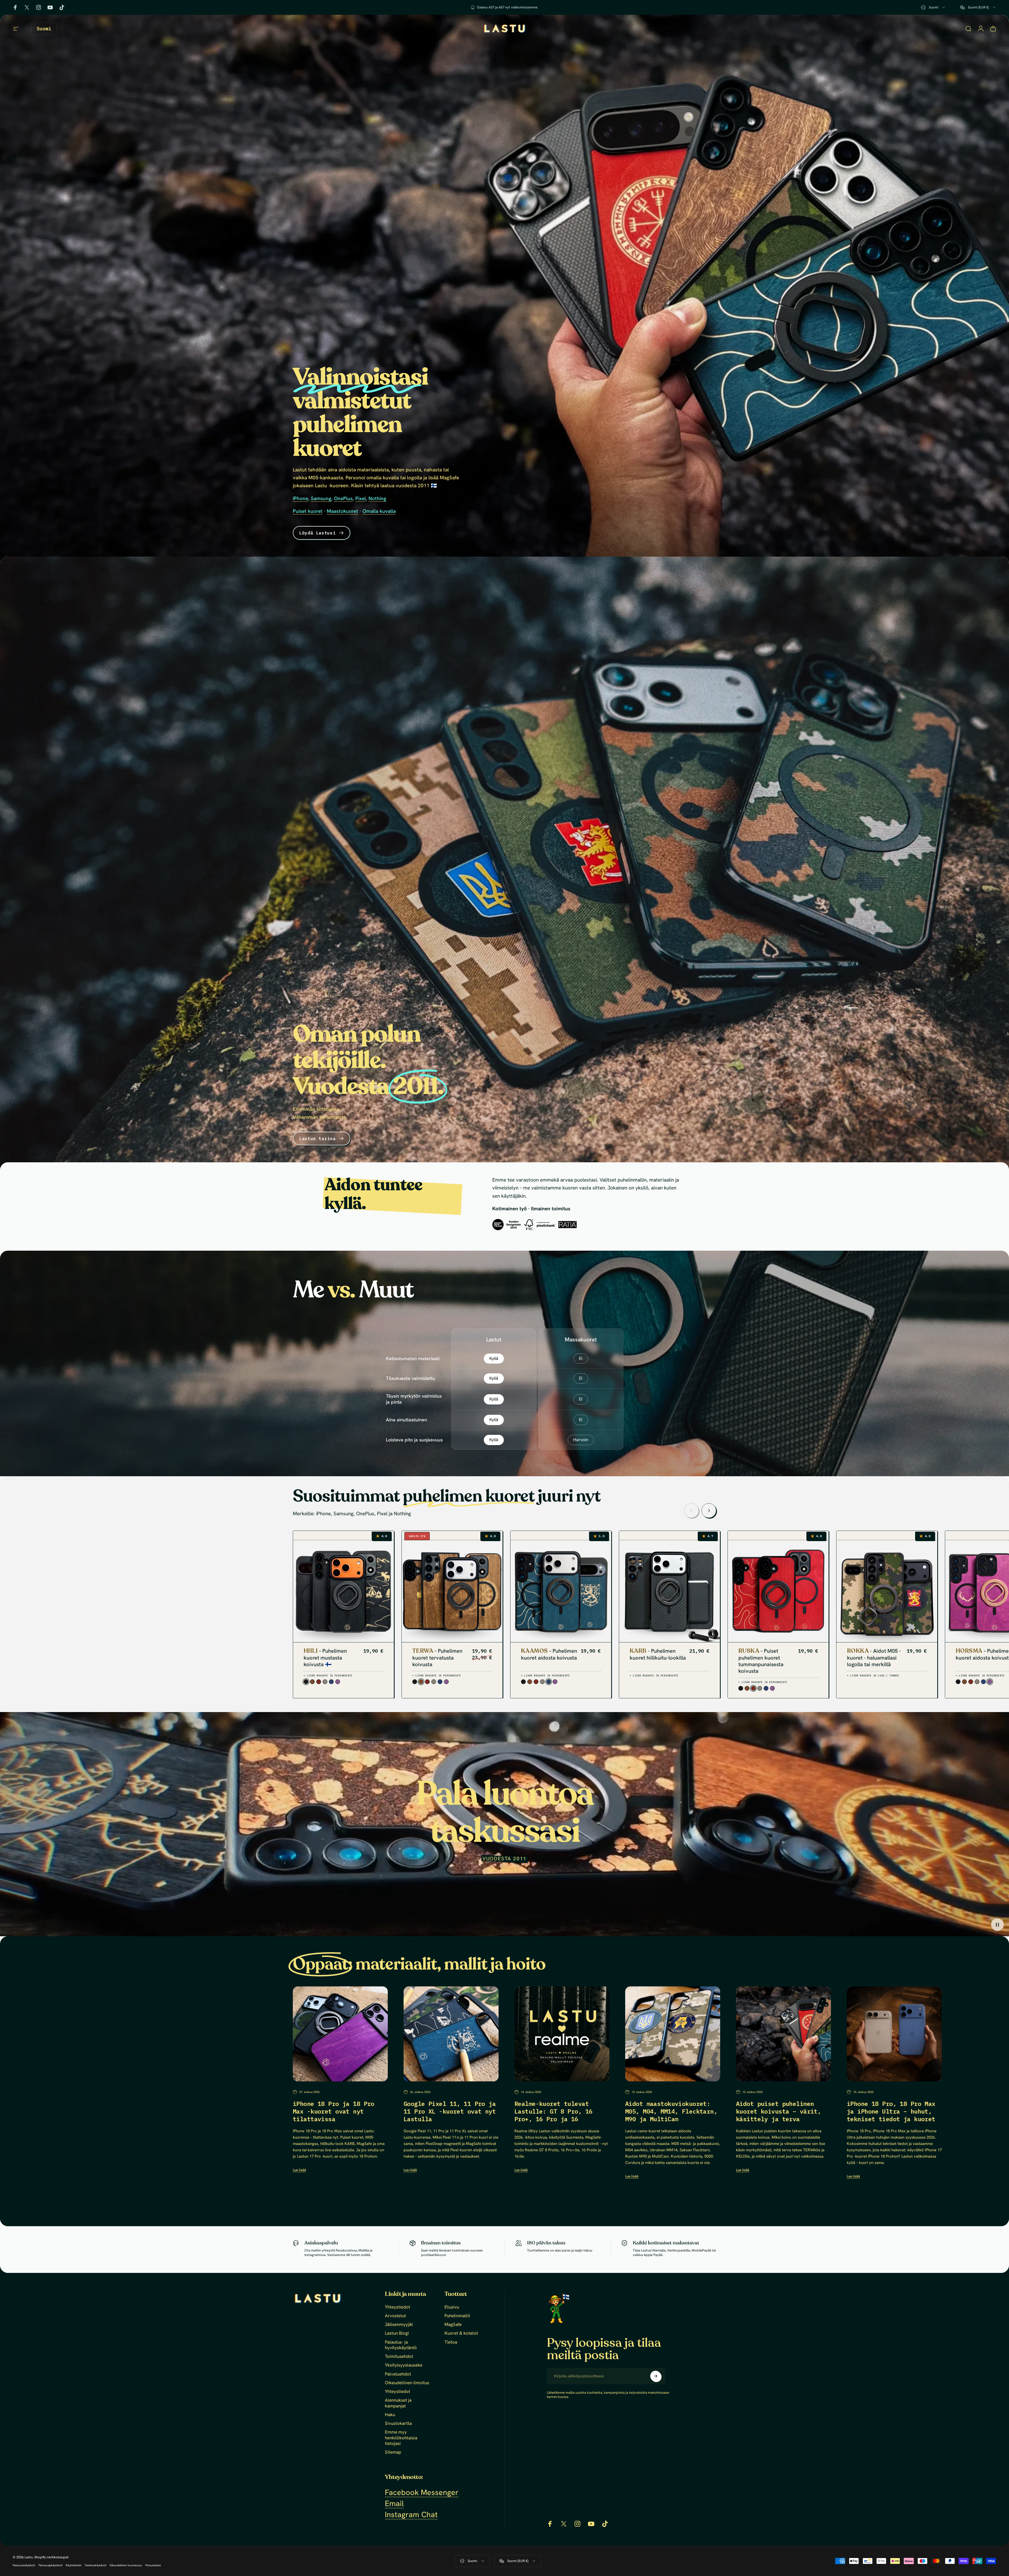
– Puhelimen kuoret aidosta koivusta (549, 1654)
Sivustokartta (398, 2423)
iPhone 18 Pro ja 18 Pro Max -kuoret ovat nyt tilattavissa (334, 2111)
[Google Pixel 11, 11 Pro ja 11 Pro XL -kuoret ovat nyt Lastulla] (451, 2034)
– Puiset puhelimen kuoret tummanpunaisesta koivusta (761, 1661)
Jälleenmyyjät (399, 2324)
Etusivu (452, 2307)
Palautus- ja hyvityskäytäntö (401, 2345)
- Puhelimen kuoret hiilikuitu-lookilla (658, 1654)
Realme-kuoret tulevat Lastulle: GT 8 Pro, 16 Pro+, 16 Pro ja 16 (553, 2111)
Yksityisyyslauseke (404, 2365)
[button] (997, 1925)
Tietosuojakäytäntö (50, 2565)
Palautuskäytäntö (24, 2565)
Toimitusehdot (399, 2356)
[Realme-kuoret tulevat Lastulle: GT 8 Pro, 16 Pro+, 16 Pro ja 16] (562, 2034)
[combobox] (933, 7)
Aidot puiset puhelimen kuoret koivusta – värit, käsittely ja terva (778, 2111)
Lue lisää (299, 2170)
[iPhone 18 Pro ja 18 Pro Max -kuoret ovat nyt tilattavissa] (340, 2034)
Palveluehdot (398, 2374)
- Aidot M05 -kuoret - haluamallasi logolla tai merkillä (874, 1657)
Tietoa (451, 2342)
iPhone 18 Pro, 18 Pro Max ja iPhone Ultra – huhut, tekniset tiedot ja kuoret (891, 2111)
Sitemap (393, 2452)
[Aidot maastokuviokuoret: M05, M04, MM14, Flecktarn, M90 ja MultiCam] (673, 2034)
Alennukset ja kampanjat (398, 2403)
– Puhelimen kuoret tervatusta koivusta (437, 1657)
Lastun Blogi (397, 2333)
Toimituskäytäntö (95, 2565)
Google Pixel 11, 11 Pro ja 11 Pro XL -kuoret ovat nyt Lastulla (450, 2111)
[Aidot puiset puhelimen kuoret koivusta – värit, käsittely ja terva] (783, 2034)
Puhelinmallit (457, 2316)
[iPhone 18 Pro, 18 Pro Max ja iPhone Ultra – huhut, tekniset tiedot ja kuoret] (894, 2034)
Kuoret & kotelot (461, 2333)
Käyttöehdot (74, 2565)
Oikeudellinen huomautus (126, 2565)
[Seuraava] (709, 1510)
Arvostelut (395, 2316)
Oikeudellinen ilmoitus (407, 2383)
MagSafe (453, 2324)
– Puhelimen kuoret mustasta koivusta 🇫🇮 (325, 1657)
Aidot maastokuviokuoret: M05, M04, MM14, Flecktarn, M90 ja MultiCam (671, 2111)
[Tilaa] (656, 2376)
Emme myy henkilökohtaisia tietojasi (401, 2438)
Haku (390, 2415)
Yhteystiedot (398, 2307)
